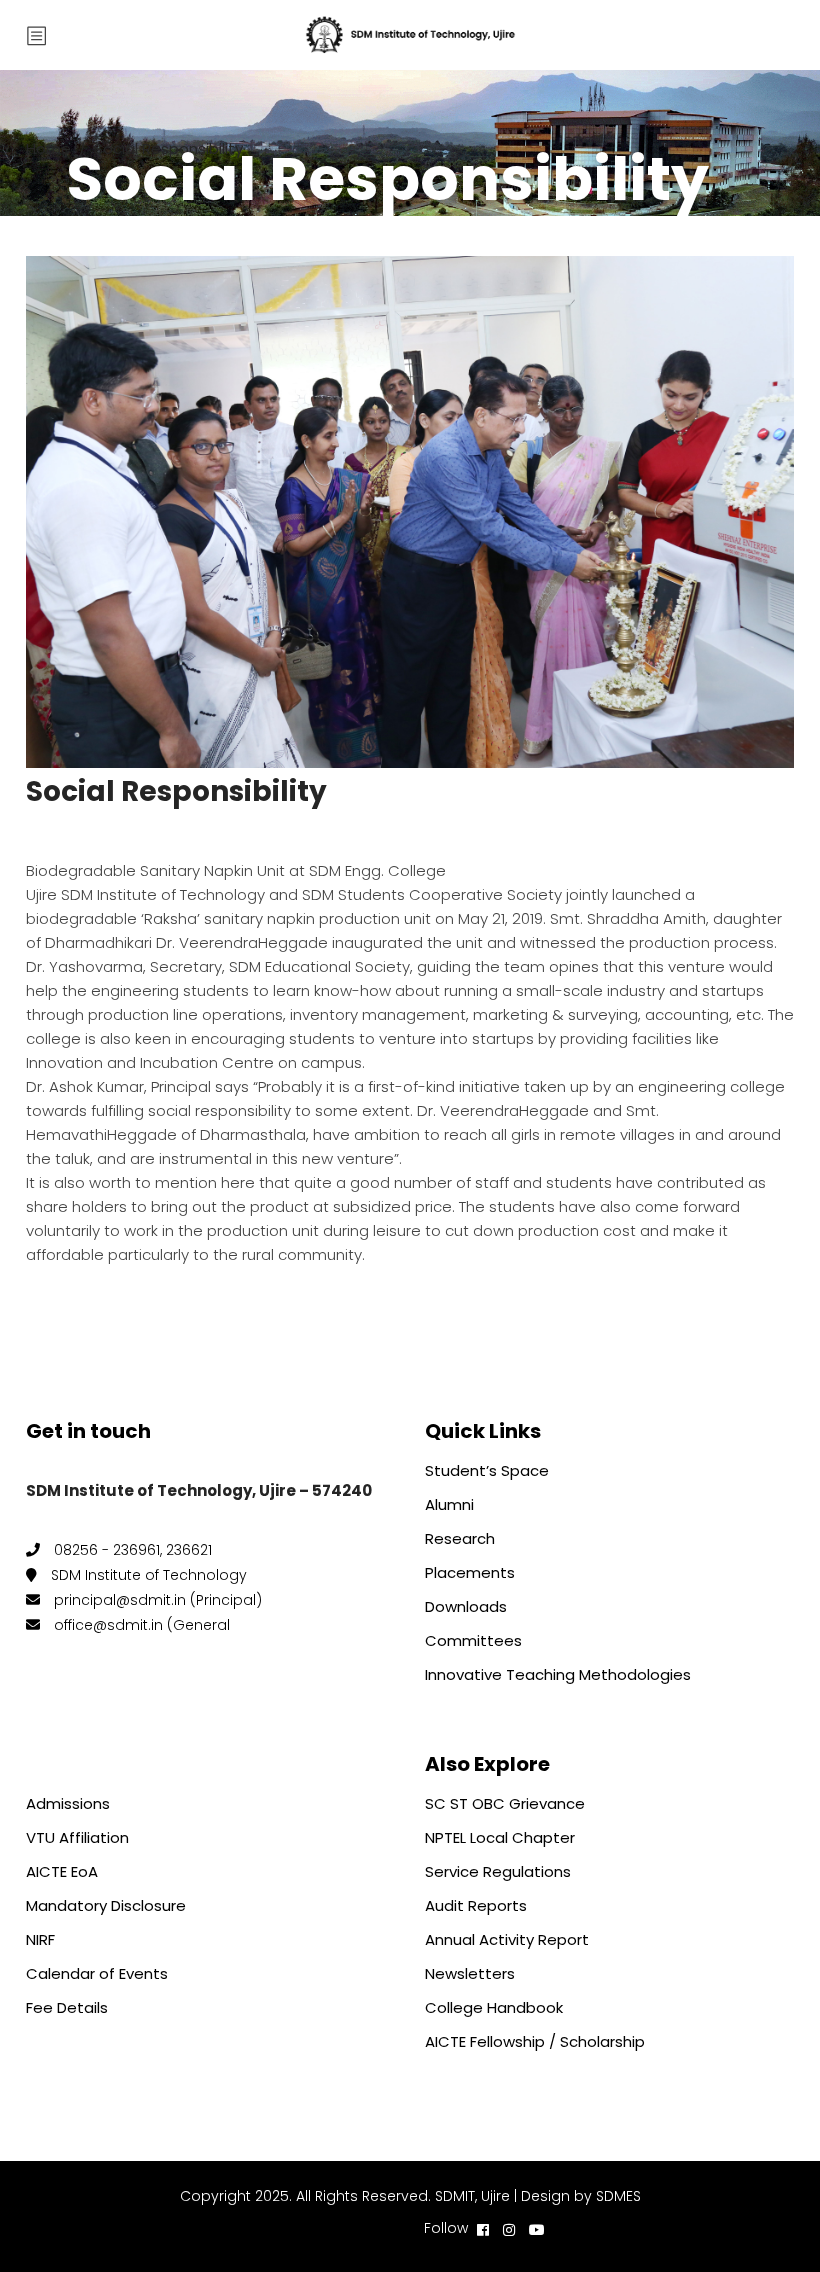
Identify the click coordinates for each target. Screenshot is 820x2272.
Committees (473, 1640)
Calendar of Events (97, 1973)
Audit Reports (476, 1905)
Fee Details (67, 2007)
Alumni (449, 1504)
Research (460, 1538)
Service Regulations (498, 1871)
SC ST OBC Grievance (505, 1803)
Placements (470, 1572)
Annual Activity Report (507, 1939)
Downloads (466, 1606)
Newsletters (470, 1973)
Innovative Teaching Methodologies (558, 1674)
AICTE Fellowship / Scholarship (535, 2041)
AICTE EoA (62, 1871)
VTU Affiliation (77, 1837)
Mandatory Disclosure (106, 1905)
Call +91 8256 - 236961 (347, 2228)
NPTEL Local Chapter (500, 1837)
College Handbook (494, 2007)
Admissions (68, 1803)
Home (48, 148)
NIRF (40, 1939)
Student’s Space (487, 1470)
